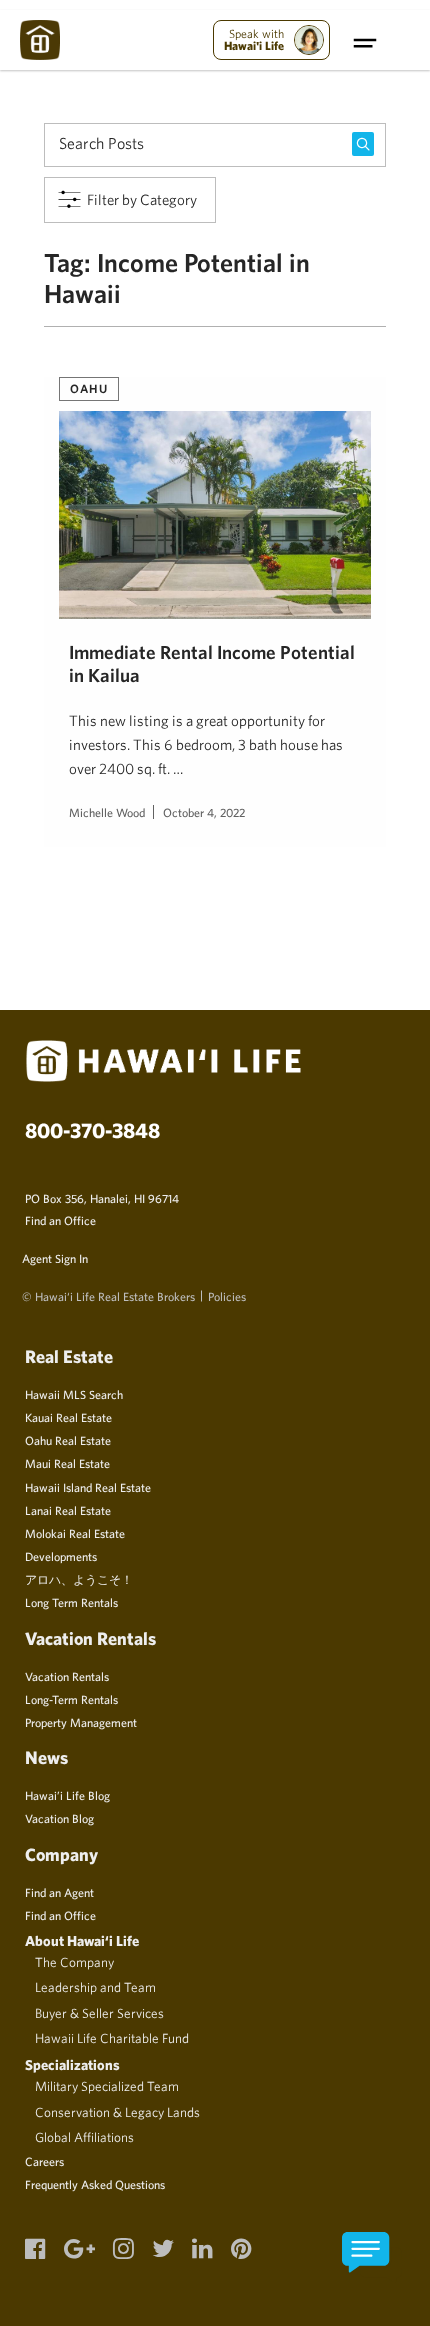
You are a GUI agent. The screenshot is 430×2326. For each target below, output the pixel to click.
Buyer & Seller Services (99, 2013)
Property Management (81, 1722)
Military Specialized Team (107, 2086)
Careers (44, 2161)
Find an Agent (59, 1892)
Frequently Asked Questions (95, 2184)
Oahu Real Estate (68, 1440)
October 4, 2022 (204, 812)
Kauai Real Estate (68, 1417)
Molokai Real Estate (75, 1533)
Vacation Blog (59, 1818)
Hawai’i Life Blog (67, 1795)
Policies (227, 1296)
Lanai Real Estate (68, 1510)
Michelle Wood (107, 812)
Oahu (89, 388)
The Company (74, 1962)
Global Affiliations (84, 2137)
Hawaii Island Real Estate (88, 1487)
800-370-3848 (92, 1130)
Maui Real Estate (67, 1463)
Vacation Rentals (67, 1676)
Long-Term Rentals (71, 1699)
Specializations (72, 2064)
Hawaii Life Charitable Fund (112, 2038)
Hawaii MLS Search (74, 1394)
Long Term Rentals (71, 1602)
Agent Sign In (55, 1258)
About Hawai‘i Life (82, 1940)
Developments (61, 1556)
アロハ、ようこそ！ (79, 1579)
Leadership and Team (95, 1987)
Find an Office (60, 1220)
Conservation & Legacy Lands (117, 2112)
